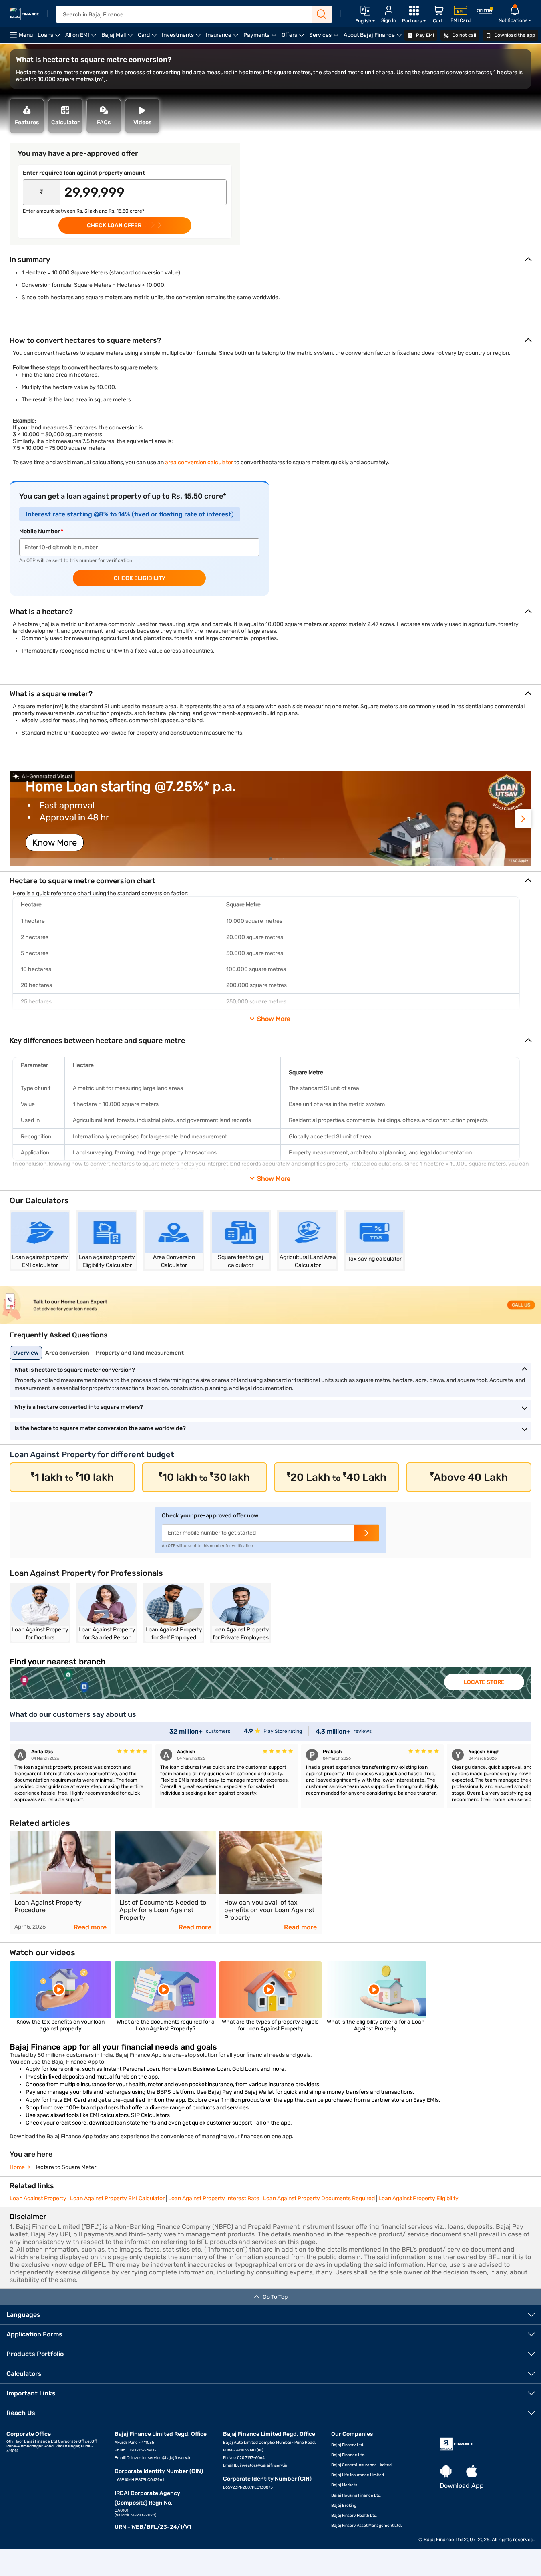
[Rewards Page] (485, 12)
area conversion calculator (199, 462)
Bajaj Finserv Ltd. (348, 2445)
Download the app (514, 35)
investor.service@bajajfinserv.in (161, 2458)
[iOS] (472, 2472)
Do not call (464, 35)
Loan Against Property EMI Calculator (117, 2198)
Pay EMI (424, 35)
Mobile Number (40, 531)
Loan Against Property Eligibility (418, 2198)
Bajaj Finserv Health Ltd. (354, 2516)
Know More (55, 843)
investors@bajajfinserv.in (263, 2465)
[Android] (446, 2472)
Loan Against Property (38, 2198)
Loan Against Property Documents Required (319, 2198)
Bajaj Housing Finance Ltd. (356, 2495)
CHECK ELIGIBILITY (140, 578)
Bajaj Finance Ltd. (348, 2455)
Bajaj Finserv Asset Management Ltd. (367, 2526)
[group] (270, 819)
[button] (523, 819)
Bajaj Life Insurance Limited (358, 2475)
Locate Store (484, 1682)
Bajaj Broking (344, 2506)
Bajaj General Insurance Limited (361, 2465)
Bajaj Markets (344, 2485)
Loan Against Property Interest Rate (214, 2198)
